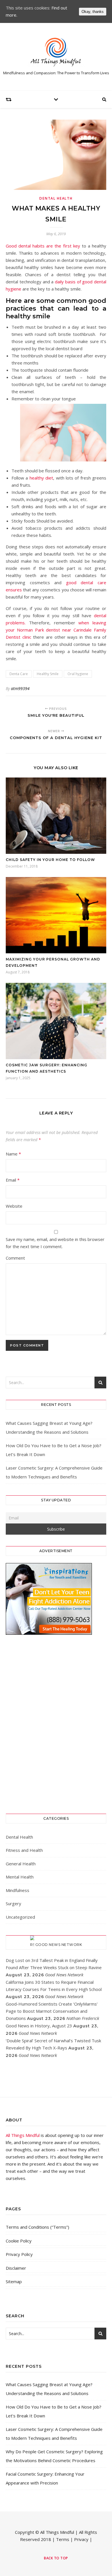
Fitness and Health (24, 1850)
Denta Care (19, 674)
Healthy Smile (48, 674)
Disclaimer (16, 2268)
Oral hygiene (78, 674)
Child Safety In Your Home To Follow (50, 860)
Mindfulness (18, 1890)
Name (13, 1154)
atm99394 (20, 688)
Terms (63, 2539)
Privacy (81, 2539)
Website (14, 1206)
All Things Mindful (23, 2135)
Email (13, 1180)
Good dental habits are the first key (43, 246)
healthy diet (41, 478)
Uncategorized (20, 1917)
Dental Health (56, 198)
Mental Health (20, 1877)
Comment (15, 1258)
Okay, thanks (93, 12)
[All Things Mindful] (56, 52)
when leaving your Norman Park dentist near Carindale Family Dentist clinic (56, 630)
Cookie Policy (19, 2241)
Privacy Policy (19, 2254)
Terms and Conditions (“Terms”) (37, 2227)
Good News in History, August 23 (39, 2026)
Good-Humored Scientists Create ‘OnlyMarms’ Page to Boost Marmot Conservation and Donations (52, 2011)
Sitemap (14, 2281)
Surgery (13, 1903)
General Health (21, 1864)
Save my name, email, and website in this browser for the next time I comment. (55, 1243)
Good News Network (59, 1945)
